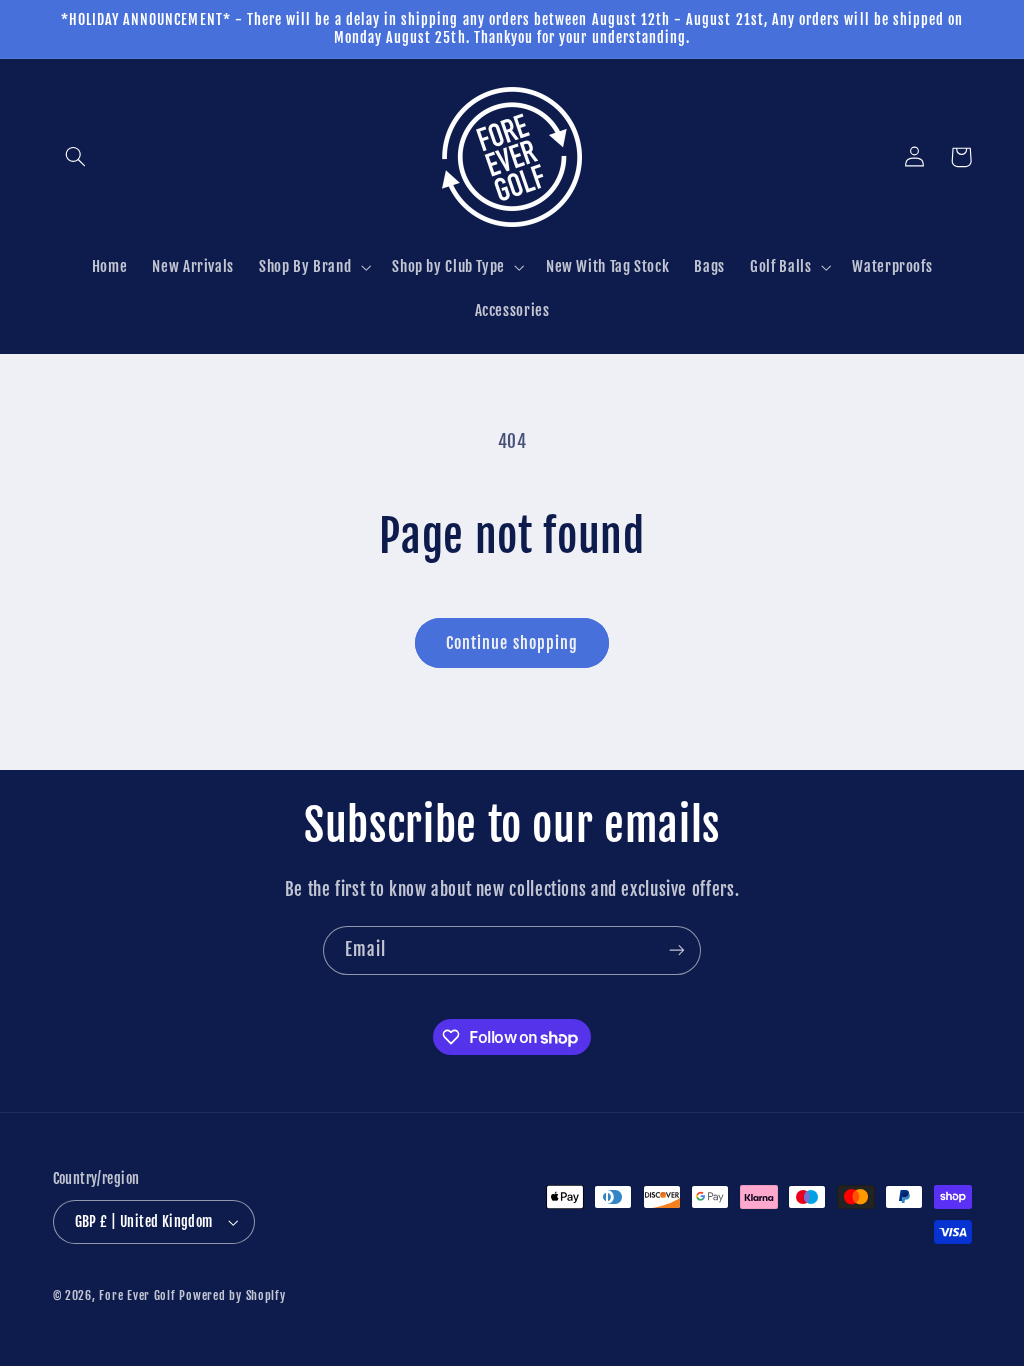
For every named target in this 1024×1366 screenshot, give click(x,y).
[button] (76, 157)
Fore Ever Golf (137, 1295)
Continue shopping (512, 643)
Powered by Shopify (232, 1295)
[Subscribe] (677, 950)
